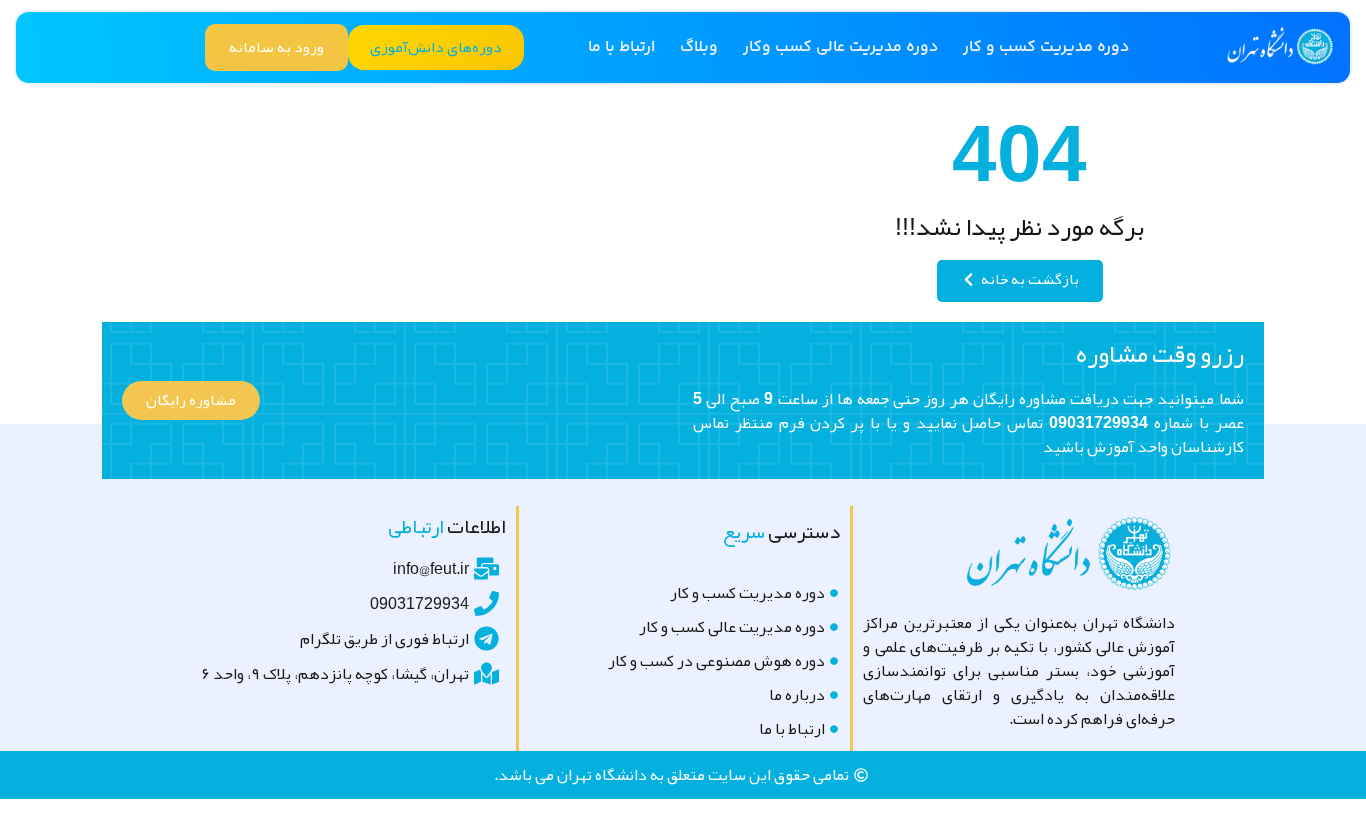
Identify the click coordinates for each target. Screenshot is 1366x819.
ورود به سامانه (276, 47)
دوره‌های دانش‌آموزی (436, 47)
